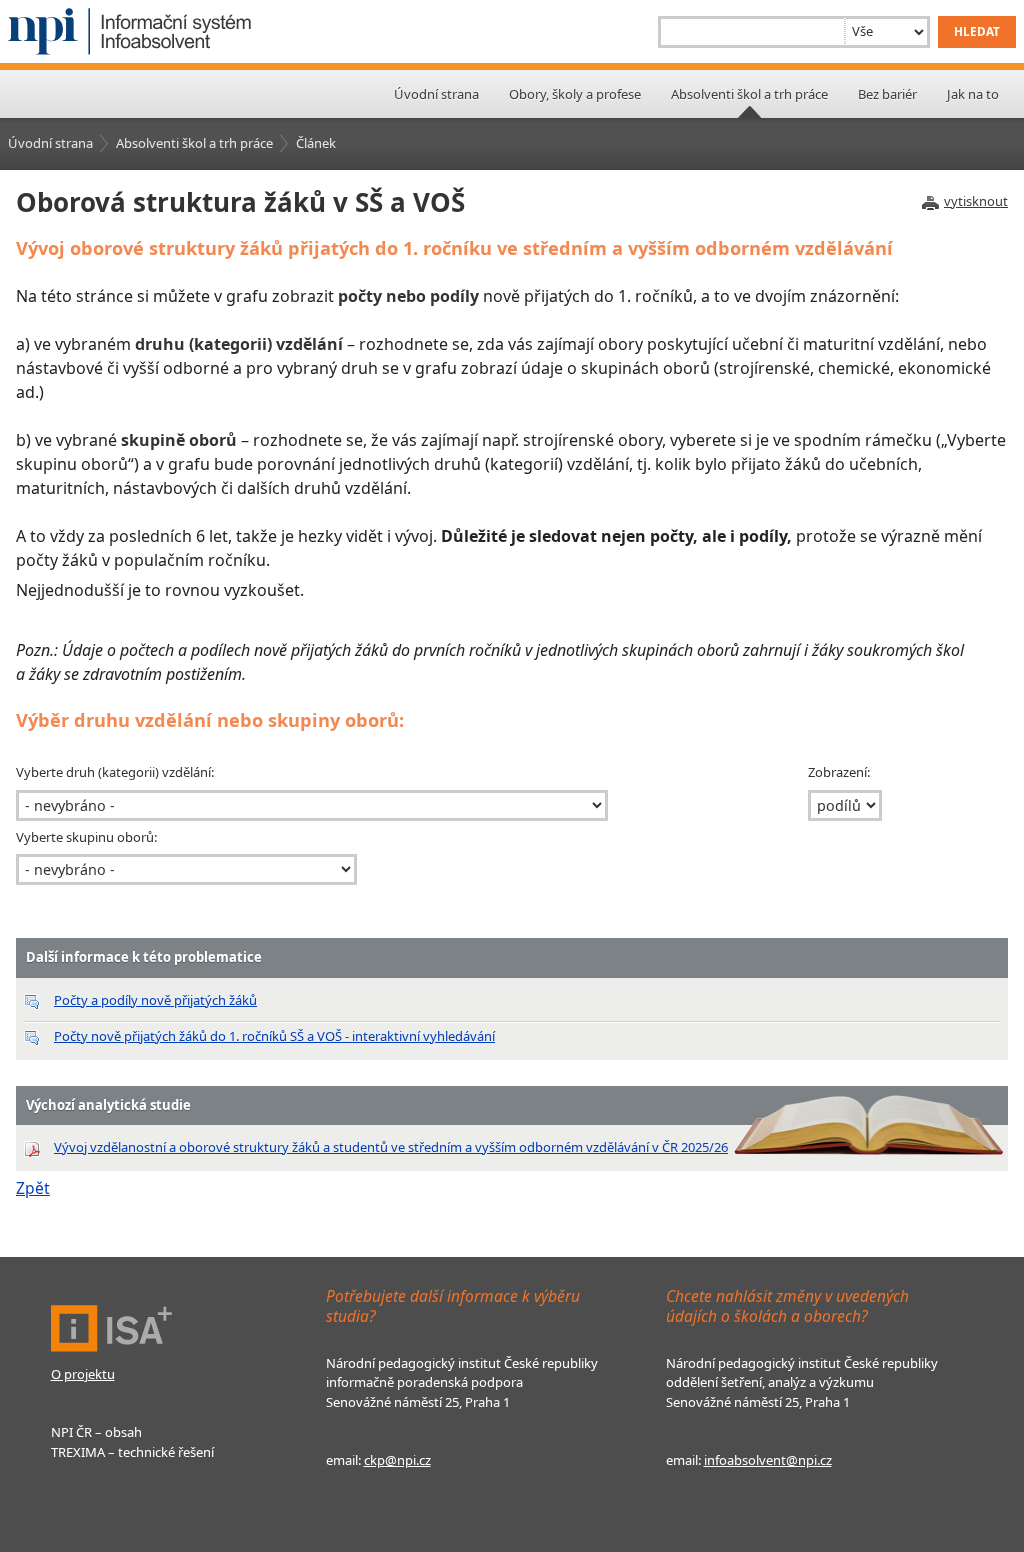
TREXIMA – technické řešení (132, 1452)
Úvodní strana (436, 94)
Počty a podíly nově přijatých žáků (155, 1000)
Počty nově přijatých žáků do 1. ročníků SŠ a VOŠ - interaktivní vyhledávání (274, 1036)
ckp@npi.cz (397, 1460)
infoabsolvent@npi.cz (768, 1460)
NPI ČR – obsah (96, 1432)
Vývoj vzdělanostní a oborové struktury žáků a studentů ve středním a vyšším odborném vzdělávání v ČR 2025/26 (391, 1147)
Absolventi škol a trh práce (194, 143)
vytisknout (976, 201)
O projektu (83, 1374)
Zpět (33, 1188)
